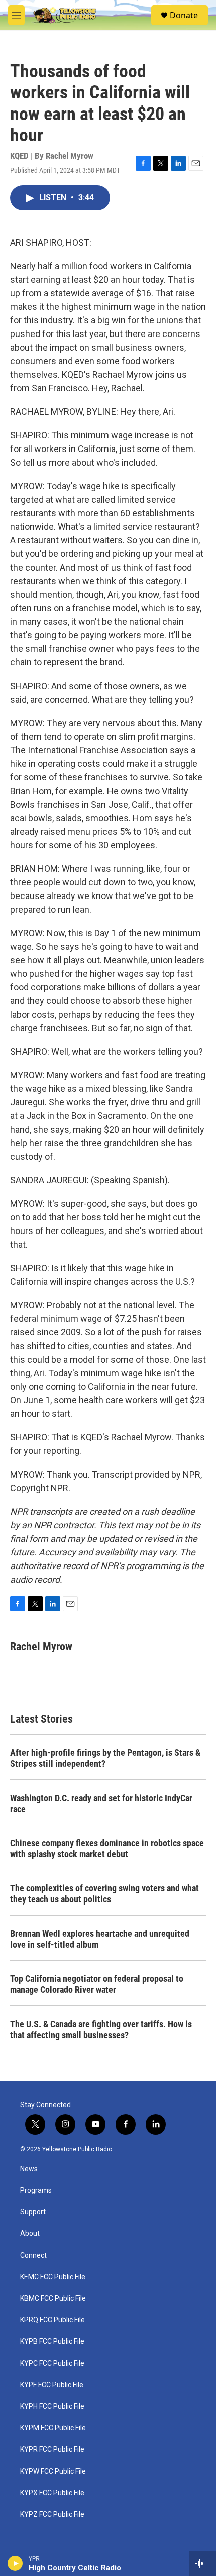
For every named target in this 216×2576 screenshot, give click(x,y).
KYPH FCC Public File (52, 2406)
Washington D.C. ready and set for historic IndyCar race (101, 1803)
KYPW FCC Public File (53, 2471)
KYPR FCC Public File (52, 2450)
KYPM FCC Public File (53, 2428)
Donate (184, 15)
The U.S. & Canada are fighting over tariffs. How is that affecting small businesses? (101, 2029)
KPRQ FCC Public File (52, 2320)
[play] (15, 2563)
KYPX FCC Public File (52, 2493)
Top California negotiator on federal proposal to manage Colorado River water (97, 1984)
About (30, 2234)
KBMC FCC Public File (53, 2299)
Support (33, 2212)
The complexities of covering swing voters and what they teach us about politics (104, 1894)
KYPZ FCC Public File (52, 2514)
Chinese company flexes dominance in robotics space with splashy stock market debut (107, 1849)
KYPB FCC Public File (52, 2342)
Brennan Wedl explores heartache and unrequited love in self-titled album (100, 1939)
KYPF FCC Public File (52, 2385)
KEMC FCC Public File (53, 2277)
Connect (33, 2255)
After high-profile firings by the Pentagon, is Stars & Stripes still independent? (105, 1758)
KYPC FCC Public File (52, 2363)
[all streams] (203, 2563)
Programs (36, 2191)
